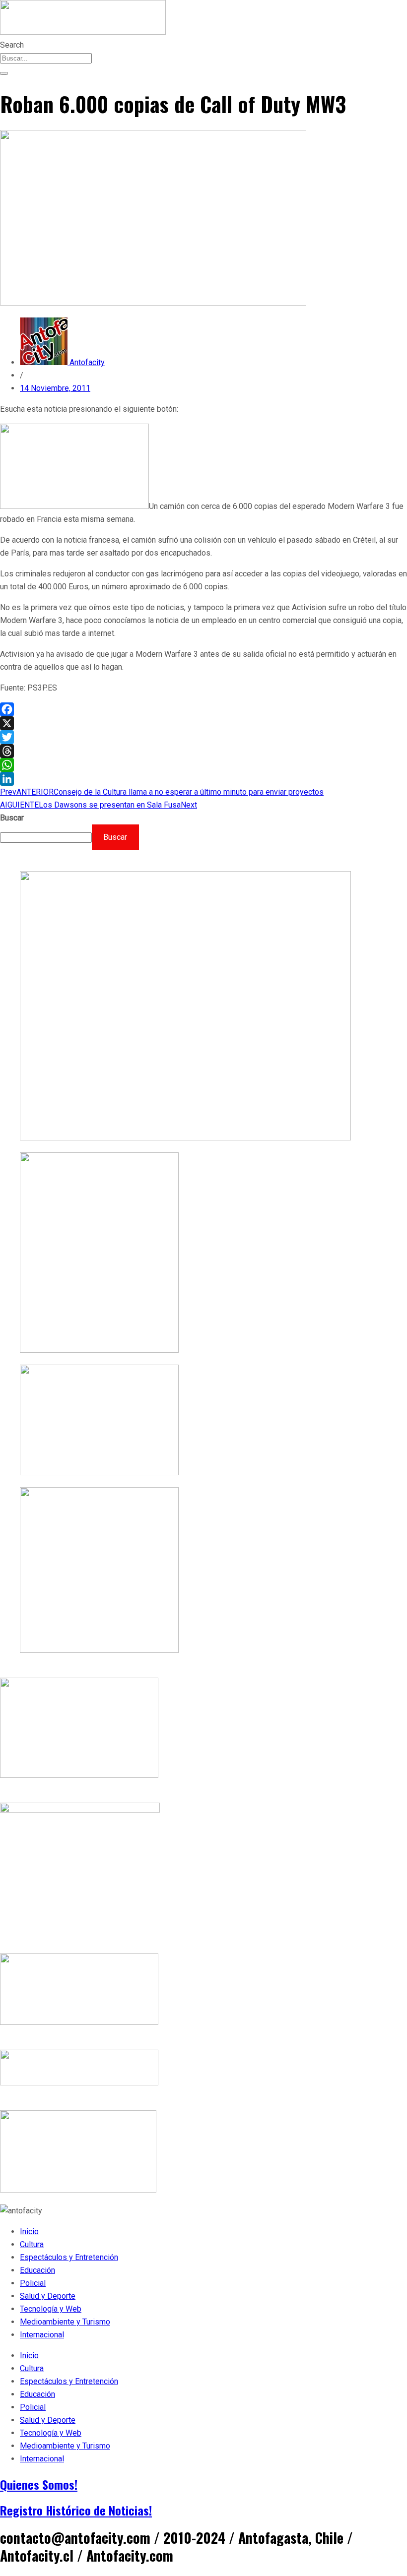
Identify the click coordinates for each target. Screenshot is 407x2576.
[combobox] (46, 58)
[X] (203, 723)
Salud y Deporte (48, 2296)
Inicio (29, 2231)
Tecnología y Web (51, 2309)
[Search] (4, 73)
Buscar (12, 818)
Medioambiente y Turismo (65, 2322)
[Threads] (203, 751)
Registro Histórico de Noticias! (76, 2510)
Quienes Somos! (39, 2484)
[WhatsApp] (203, 765)
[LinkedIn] (203, 779)
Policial (33, 2283)
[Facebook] (203, 709)
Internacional (42, 2335)
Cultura (32, 2244)
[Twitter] (203, 737)
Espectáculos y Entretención (69, 2257)
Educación (37, 2270)
